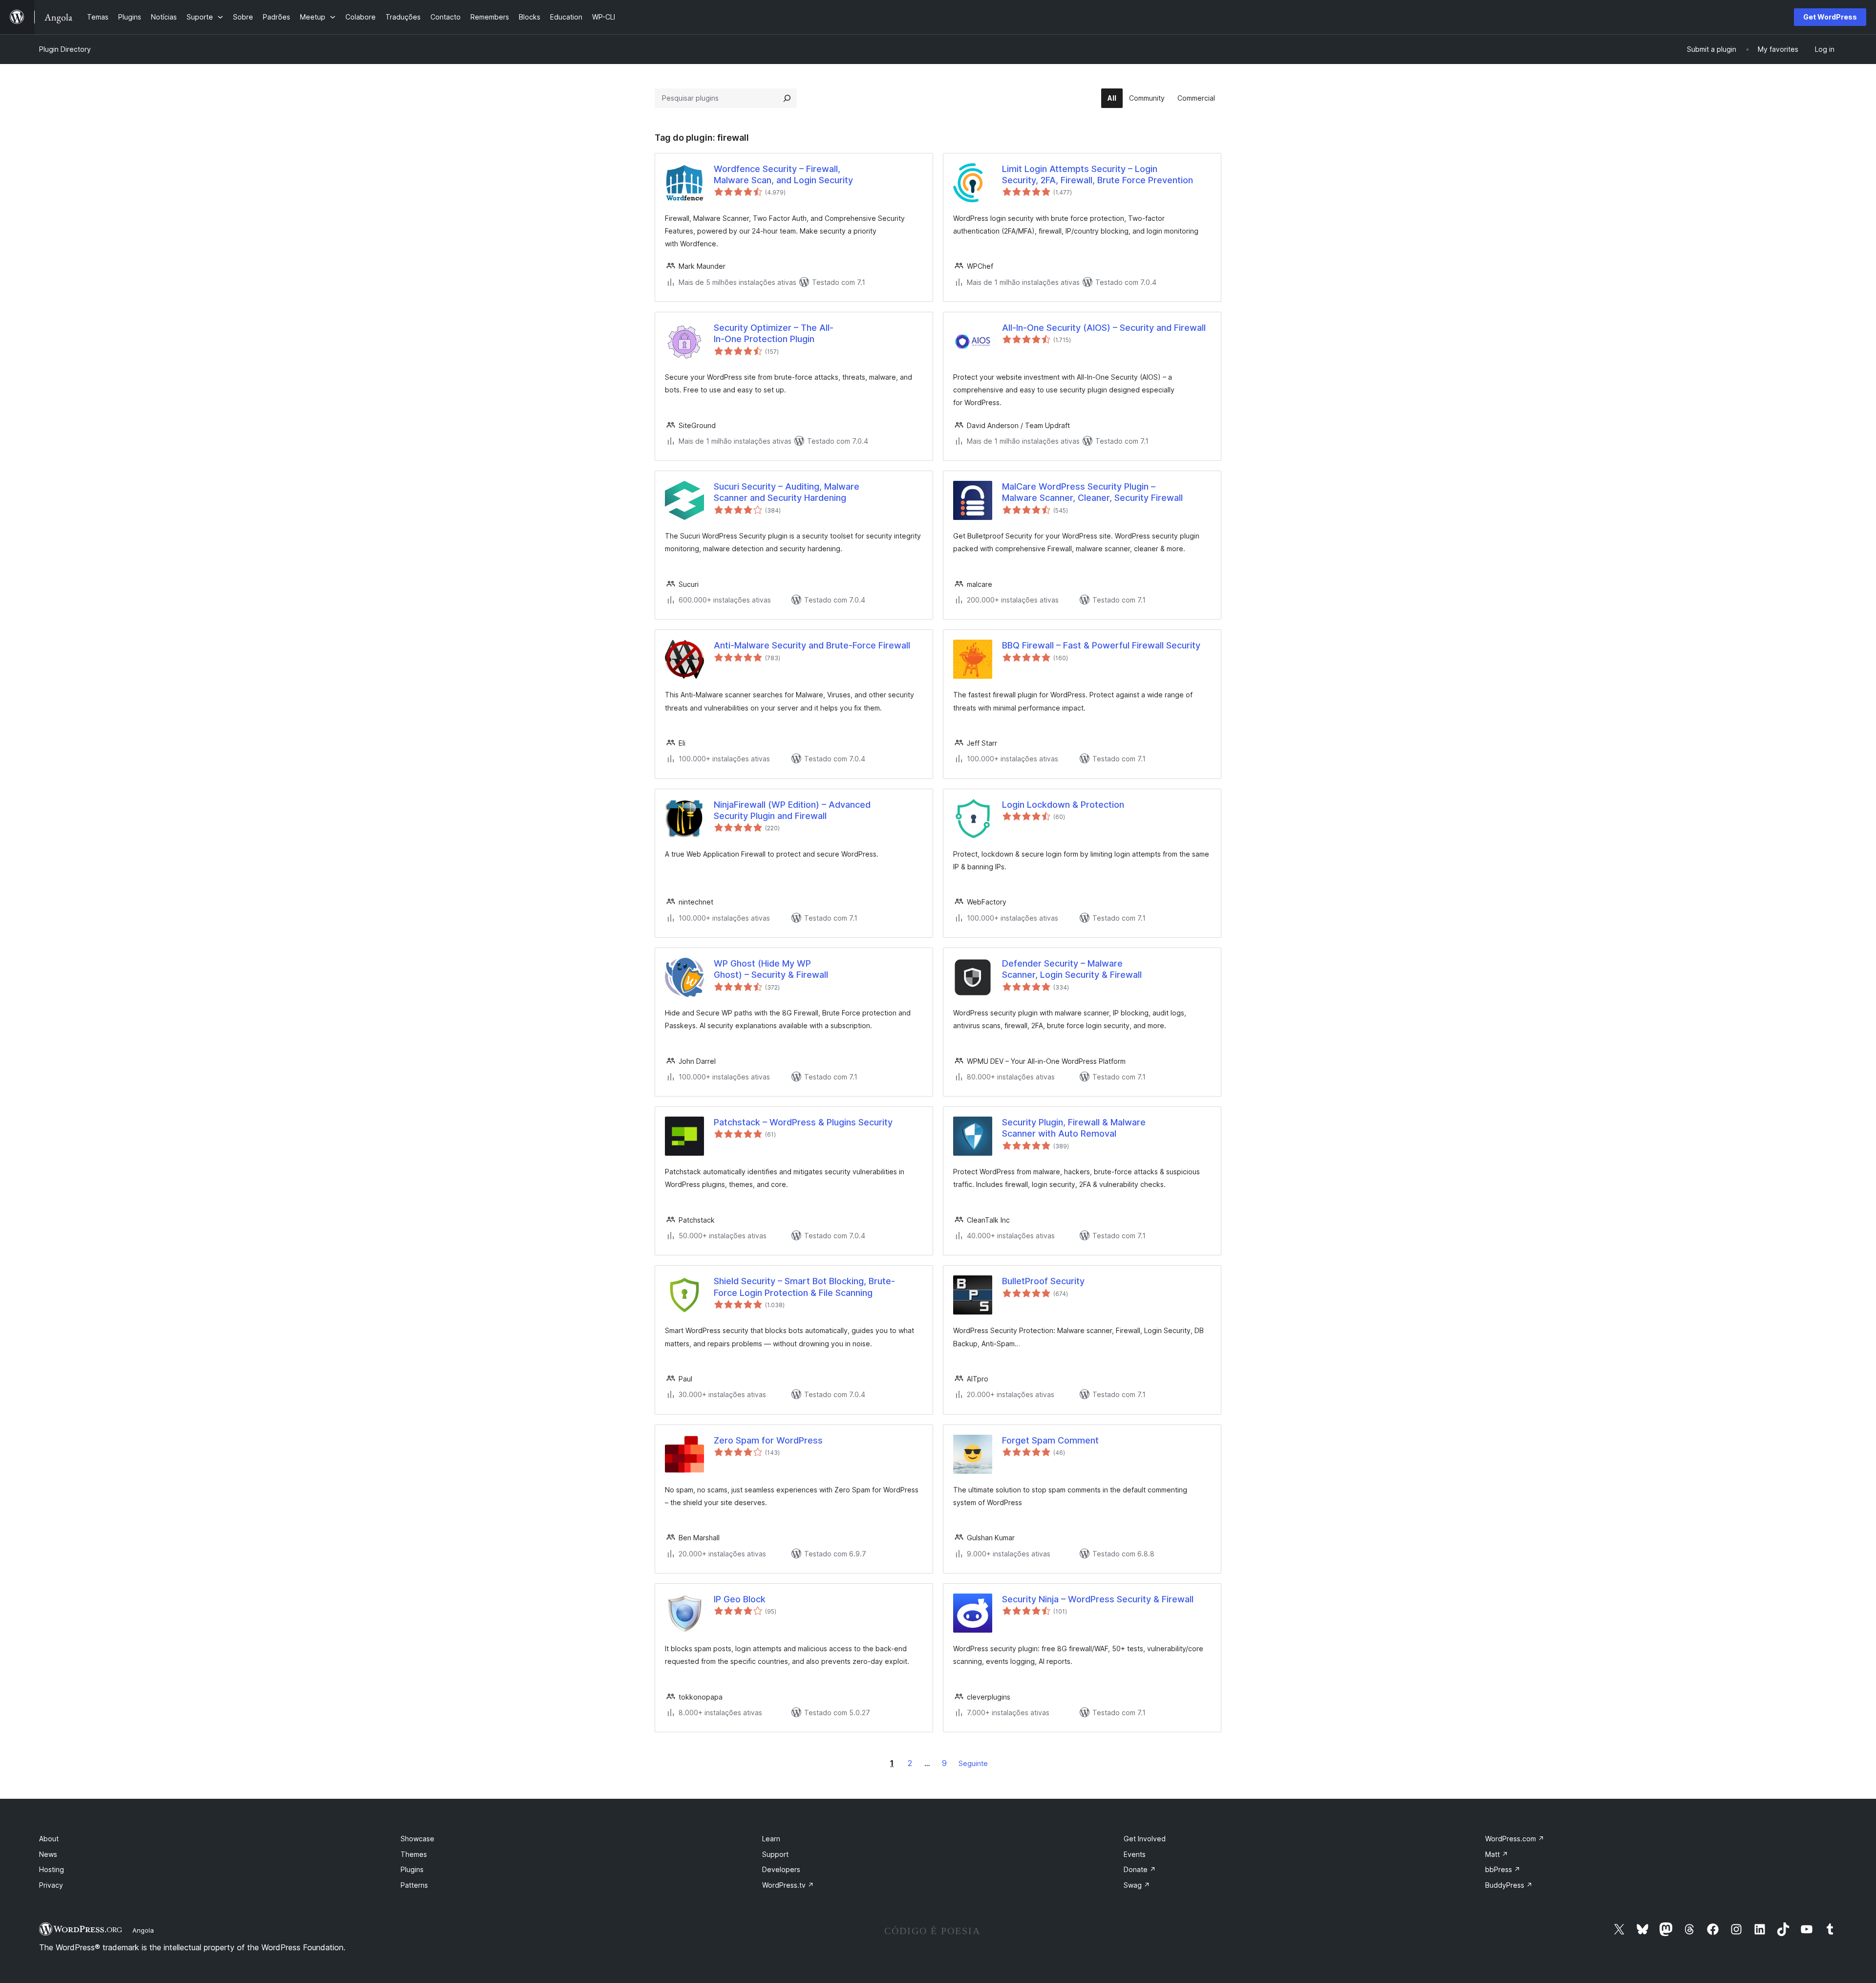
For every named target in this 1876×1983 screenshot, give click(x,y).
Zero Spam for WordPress (768, 1440)
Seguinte (973, 1763)
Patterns (414, 1885)
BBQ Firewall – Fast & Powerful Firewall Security (1101, 645)
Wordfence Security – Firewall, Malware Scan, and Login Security (783, 174)
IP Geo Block (740, 1599)
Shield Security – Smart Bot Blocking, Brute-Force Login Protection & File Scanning (804, 1287)
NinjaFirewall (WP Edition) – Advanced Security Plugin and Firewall (792, 810)
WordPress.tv (788, 1885)
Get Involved (1145, 1839)
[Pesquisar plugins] (787, 98)
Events (1135, 1854)
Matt (1497, 1854)
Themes (414, 1854)
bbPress (1503, 1869)
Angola (143, 1930)
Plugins (412, 1869)
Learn (771, 1839)
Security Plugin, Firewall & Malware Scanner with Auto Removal (1074, 1128)
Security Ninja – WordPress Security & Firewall (1098, 1599)
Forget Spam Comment (1050, 1440)
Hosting (52, 1869)
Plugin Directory (65, 49)
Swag (1137, 1885)
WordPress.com (1515, 1839)
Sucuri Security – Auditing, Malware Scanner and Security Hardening (787, 492)
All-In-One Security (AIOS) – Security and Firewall (1104, 328)
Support (775, 1854)
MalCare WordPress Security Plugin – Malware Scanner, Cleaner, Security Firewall (1092, 492)
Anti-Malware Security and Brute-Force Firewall (812, 645)
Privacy (51, 1885)
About (49, 1839)
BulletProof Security (1043, 1281)
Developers (781, 1869)
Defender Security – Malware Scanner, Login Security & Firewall (1072, 969)
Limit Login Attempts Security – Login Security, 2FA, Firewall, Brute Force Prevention (1098, 174)
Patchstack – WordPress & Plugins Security (803, 1122)
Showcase (417, 1839)
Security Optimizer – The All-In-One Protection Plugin (774, 333)
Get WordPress (1830, 17)
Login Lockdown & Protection (1063, 805)
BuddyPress (1509, 1885)
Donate (1140, 1869)
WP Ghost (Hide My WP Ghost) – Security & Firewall (771, 969)
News (48, 1854)
